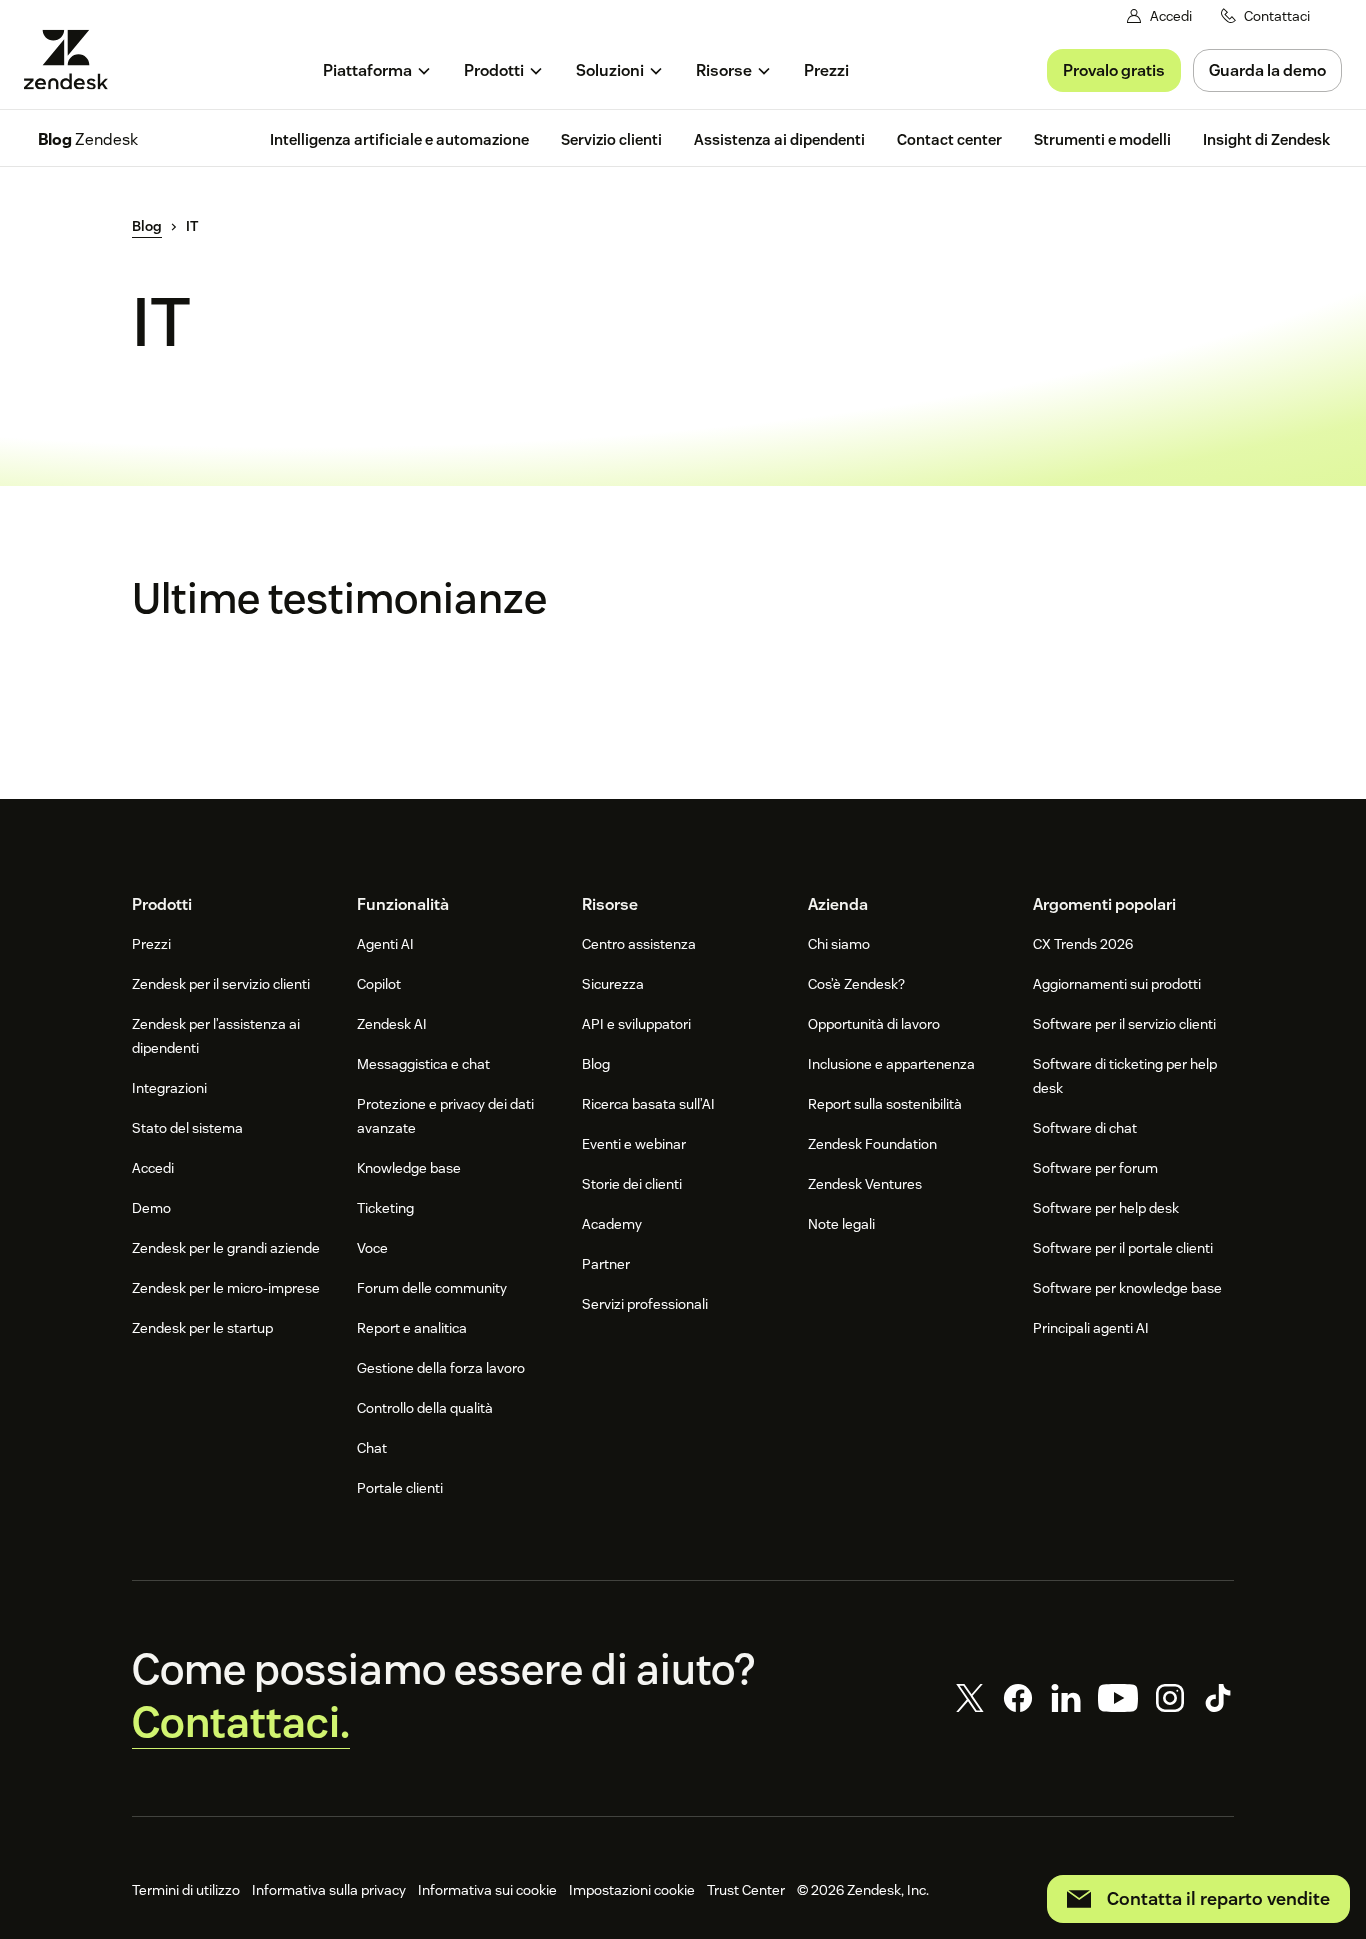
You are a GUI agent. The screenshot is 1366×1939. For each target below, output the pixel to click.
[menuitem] (377, 70)
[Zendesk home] (74, 59)
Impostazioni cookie (632, 1890)
